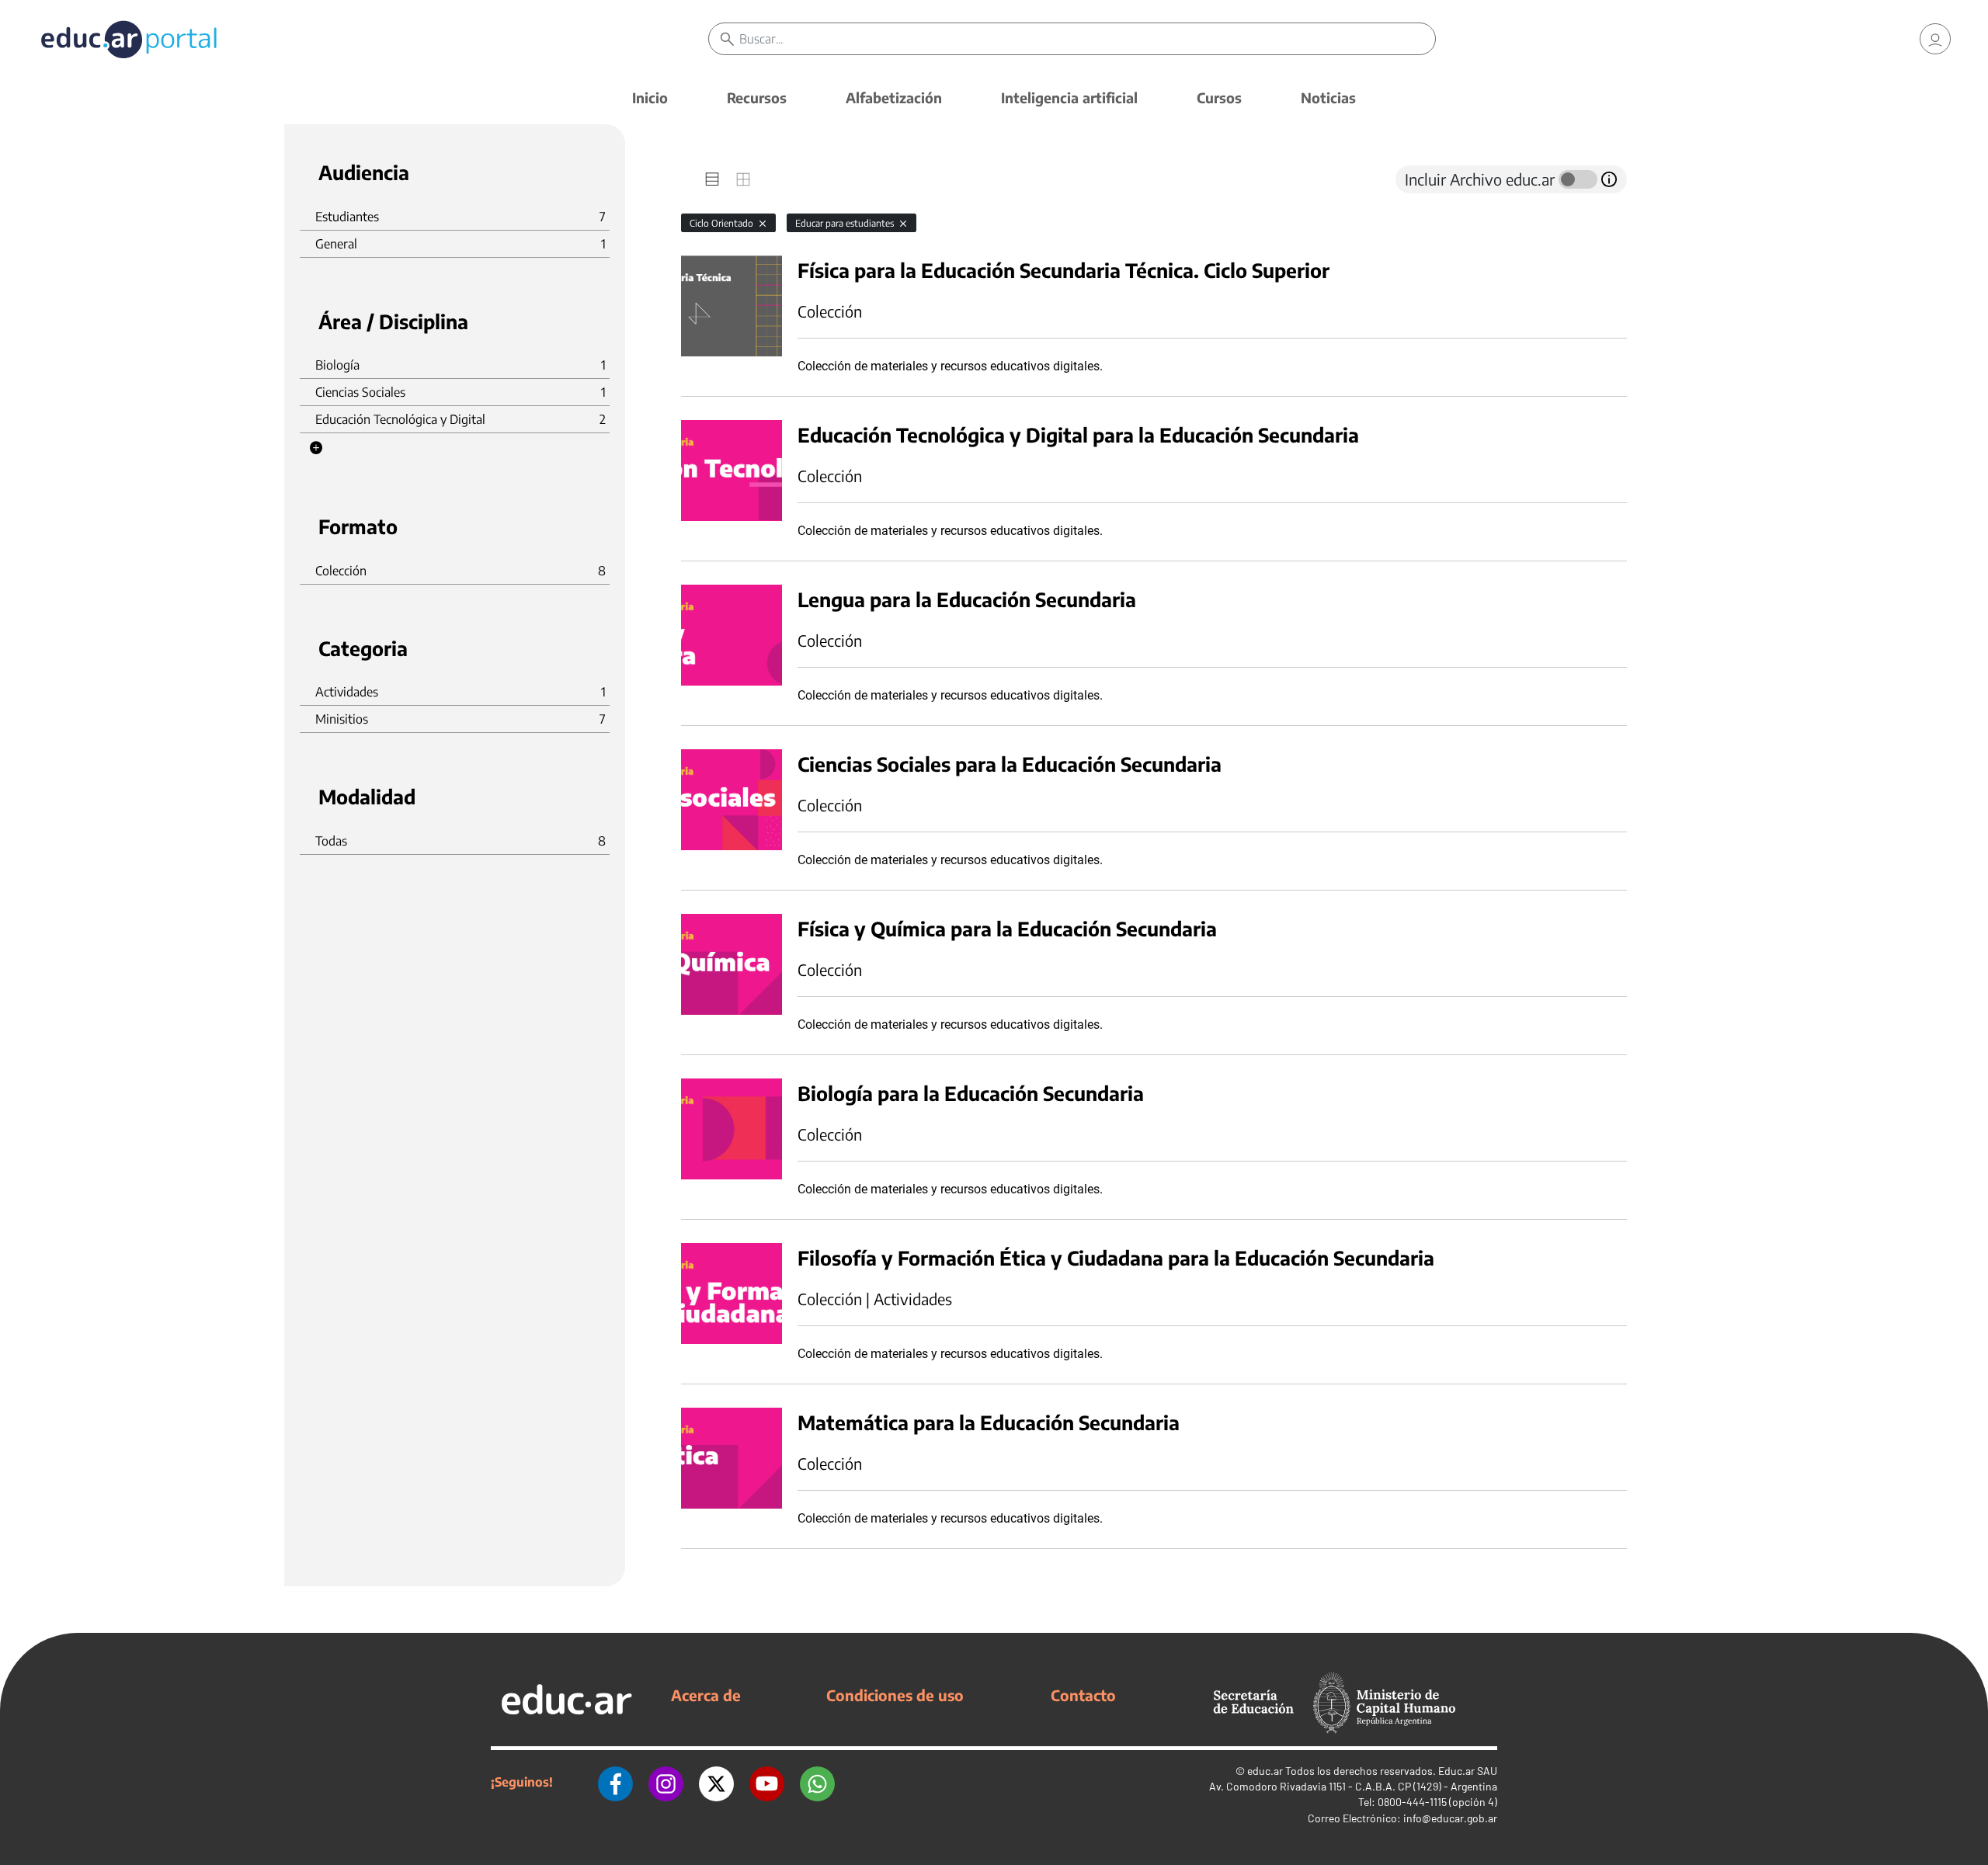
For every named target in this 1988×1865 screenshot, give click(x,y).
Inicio (650, 97)
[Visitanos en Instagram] (666, 1782)
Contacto (1083, 1695)
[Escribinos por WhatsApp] (817, 1782)
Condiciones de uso (895, 1695)
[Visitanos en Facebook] (615, 1782)
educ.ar (1265, 1771)
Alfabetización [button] (894, 97)
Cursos (1219, 97)
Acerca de (706, 1695)
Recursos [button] (757, 97)
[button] (316, 448)
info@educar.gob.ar (1450, 1818)
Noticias (1328, 97)
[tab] (712, 179)
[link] (1935, 39)
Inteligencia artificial (1069, 97)
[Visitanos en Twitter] (716, 1782)
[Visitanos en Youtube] (767, 1782)
